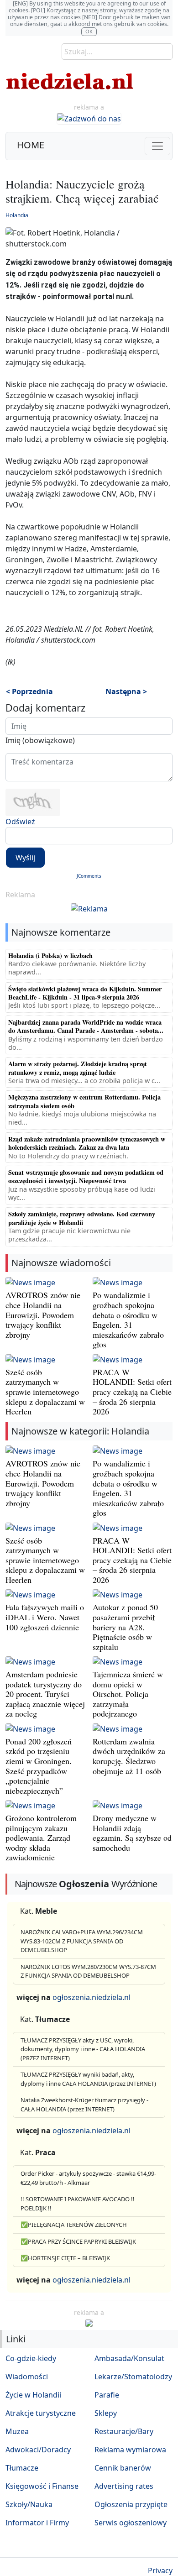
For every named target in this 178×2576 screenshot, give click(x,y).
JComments (89, 876)
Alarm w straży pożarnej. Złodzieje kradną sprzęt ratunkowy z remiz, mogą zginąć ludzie (78, 1068)
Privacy (160, 2571)
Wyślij (25, 858)
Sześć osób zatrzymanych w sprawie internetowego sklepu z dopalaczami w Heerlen (45, 1392)
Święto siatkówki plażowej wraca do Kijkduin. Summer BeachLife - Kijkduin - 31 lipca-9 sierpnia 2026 (85, 993)
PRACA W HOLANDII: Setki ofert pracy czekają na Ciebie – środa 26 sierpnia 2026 (132, 1392)
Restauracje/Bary (124, 2431)
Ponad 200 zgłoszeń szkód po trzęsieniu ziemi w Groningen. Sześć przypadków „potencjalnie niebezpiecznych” (39, 1766)
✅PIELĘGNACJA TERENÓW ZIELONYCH (74, 2225)
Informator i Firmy (37, 2523)
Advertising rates (124, 2486)
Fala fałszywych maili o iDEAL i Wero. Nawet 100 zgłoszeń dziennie (45, 1617)
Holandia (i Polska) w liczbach (50, 956)
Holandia (17, 215)
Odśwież (20, 822)
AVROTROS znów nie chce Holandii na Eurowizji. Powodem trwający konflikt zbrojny (43, 1314)
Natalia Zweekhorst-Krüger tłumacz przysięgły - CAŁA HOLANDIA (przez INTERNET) (84, 2105)
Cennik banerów (123, 2468)
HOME (31, 145)
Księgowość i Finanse (42, 2486)
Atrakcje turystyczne (41, 2413)
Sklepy (106, 2413)
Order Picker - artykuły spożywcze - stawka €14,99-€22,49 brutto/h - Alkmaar (88, 2178)
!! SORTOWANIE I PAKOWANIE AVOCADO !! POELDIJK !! (78, 2204)
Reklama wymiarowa (130, 2450)
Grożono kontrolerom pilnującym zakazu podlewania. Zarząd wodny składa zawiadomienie (41, 1838)
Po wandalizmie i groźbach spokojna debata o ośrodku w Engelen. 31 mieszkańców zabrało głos (128, 1319)
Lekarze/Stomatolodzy (133, 2377)
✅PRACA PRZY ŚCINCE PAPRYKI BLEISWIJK (78, 2241)
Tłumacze (22, 2468)
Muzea (17, 2431)
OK (89, 31)
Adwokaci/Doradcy (38, 2450)
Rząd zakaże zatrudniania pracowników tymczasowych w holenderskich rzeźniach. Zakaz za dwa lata (87, 1143)
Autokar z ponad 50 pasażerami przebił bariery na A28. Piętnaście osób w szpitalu (125, 1627)
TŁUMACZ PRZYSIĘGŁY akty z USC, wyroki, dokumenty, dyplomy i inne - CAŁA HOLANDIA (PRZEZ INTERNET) (83, 2049)
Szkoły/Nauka (29, 2504)
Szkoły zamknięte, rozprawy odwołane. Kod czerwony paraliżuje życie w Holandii (82, 1218)
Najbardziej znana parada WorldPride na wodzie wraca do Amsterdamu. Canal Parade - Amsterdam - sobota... (86, 1026)
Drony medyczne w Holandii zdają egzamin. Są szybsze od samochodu (132, 1833)
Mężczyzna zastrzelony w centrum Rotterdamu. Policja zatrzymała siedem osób (84, 1101)
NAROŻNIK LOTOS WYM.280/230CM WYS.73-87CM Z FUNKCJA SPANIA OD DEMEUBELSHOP (88, 1971)
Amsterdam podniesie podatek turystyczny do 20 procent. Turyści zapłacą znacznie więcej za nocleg (45, 1694)
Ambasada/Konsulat (129, 2358)
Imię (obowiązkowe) (40, 740)
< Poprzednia (29, 691)
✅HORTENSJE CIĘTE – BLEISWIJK (65, 2258)
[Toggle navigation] (157, 146)
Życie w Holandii (33, 2395)
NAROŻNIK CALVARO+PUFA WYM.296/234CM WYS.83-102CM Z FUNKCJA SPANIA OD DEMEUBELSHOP (82, 1941)
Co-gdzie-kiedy (31, 2358)
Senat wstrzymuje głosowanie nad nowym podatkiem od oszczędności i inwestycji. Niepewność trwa (86, 1176)
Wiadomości (27, 2377)
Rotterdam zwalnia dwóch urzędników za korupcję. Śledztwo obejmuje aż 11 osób (129, 1756)
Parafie (107, 2395)
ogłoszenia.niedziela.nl (92, 1997)
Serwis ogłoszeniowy (131, 2523)
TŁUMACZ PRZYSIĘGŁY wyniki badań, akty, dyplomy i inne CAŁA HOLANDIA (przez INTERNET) (88, 2079)
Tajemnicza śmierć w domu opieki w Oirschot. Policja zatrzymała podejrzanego (128, 1694)
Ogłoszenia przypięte (131, 2504)
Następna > (126, 691)
